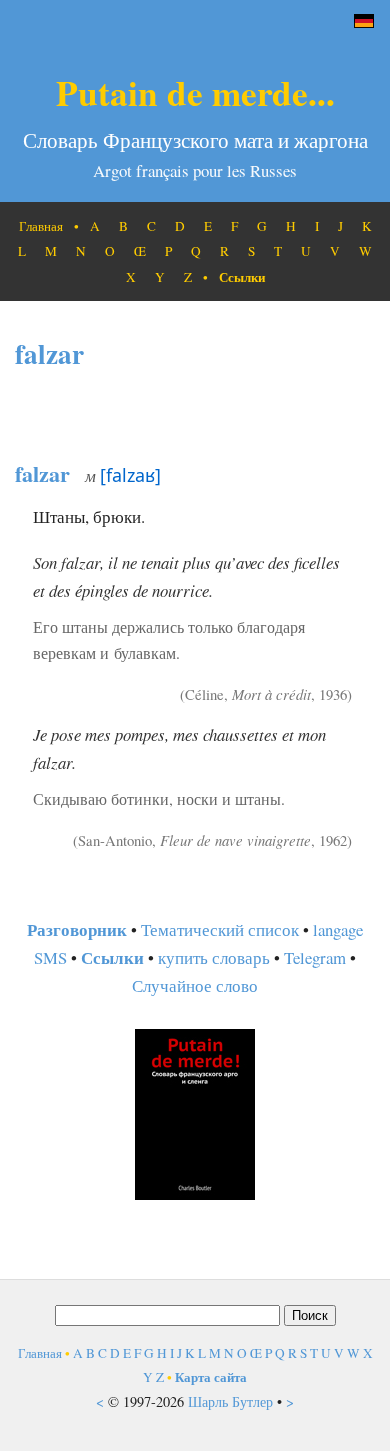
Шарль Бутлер (230, 1401)
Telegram (315, 957)
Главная (41, 226)
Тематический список (220, 929)
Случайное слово (195, 985)
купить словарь (214, 957)
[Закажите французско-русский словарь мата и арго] (195, 1193)
